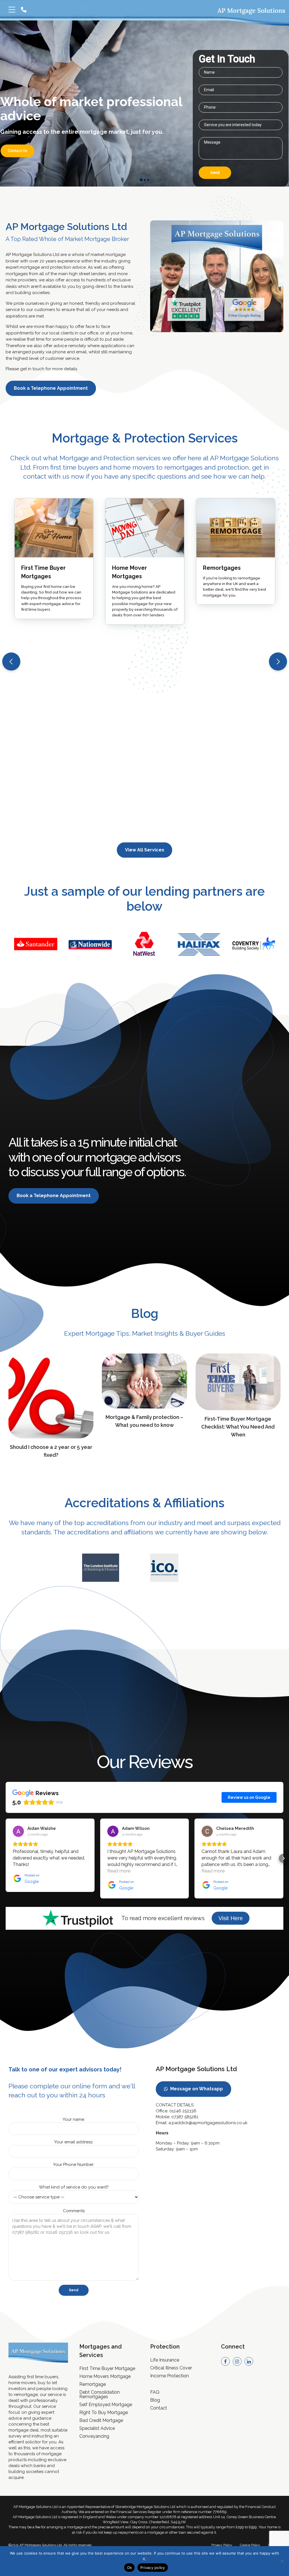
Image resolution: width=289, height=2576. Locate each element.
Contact (159, 2408)
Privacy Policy (222, 2545)
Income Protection (169, 2376)
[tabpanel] (145, 944)
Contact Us (17, 144)
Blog (155, 2400)
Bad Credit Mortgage (101, 2420)
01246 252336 (183, 2111)
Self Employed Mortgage (106, 2405)
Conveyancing (94, 2436)
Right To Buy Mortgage (104, 2412)
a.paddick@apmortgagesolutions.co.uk (208, 2123)
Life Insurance (165, 2360)
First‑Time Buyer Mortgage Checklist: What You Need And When (238, 1427)
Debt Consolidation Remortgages (99, 2394)
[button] (11, 661)
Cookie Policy (250, 2545)
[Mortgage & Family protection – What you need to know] (144, 1407)
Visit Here (231, 1918)
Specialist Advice (97, 2428)
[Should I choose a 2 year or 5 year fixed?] (51, 1437)
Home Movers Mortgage (105, 2376)
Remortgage (93, 2384)
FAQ (155, 2392)
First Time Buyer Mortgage (107, 2368)
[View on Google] (18, 1831)
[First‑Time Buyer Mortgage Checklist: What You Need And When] (238, 1409)
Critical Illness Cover (171, 2368)
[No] (282, 2561)
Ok (130, 2568)
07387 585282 (185, 2117)
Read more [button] (119, 1871)
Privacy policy (153, 2568)
